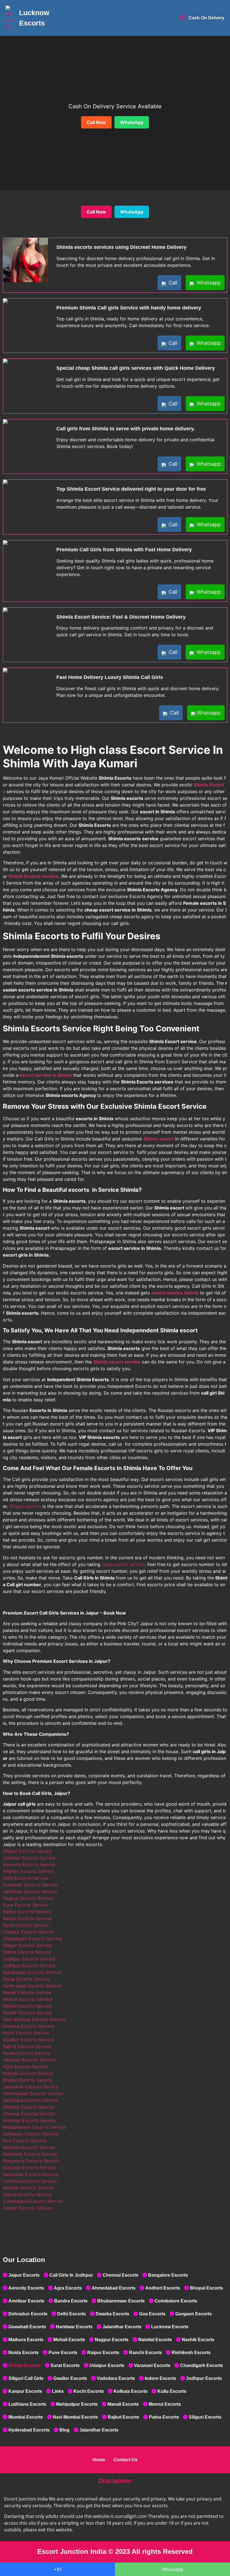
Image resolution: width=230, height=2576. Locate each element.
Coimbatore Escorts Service (33, 2201)
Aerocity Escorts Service (29, 1865)
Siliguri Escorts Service (27, 1851)
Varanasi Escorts (152, 2365)
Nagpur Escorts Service (28, 1898)
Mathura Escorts (26, 2340)
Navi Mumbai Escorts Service (34, 2019)
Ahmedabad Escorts (114, 2288)
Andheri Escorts (163, 2288)
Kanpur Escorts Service (28, 2208)
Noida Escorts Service (27, 2053)
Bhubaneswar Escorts (121, 2301)
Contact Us (126, 2460)
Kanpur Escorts (25, 2391)
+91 (58, 2569)
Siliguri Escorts (205, 2417)
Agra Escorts (68, 2288)
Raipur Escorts (103, 2353)
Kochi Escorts (89, 2391)
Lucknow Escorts (170, 2327)
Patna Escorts (164, 2417)
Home (99, 2460)
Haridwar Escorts (74, 2327)
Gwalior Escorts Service (28, 2040)
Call (172, 283)
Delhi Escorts (72, 2314)
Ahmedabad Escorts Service (33, 2093)
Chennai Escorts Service (29, 2114)
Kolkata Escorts (131, 2391)
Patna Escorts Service (26, 1979)
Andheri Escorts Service (28, 1871)
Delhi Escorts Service (26, 1878)
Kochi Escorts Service (26, 2033)
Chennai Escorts (120, 2275)
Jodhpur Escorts (204, 2378)
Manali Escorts (123, 2404)
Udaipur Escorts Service (29, 1932)
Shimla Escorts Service (27, 2194)
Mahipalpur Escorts (77, 2404)
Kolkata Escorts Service (28, 2073)
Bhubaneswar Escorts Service (34, 2127)
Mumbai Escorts (26, 2417)
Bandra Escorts (71, 2301)
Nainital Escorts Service (28, 2188)
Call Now (96, 122)
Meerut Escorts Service (28, 1999)
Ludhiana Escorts (27, 2404)
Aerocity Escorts (26, 2288)
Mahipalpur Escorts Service (32, 1972)
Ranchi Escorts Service (27, 1918)
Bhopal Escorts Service (27, 2080)
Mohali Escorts (69, 2340)
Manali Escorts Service (27, 1992)
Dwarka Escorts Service (28, 2026)
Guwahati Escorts (27, 2327)
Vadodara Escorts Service (30, 2100)
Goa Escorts (152, 2314)
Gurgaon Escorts (194, 2314)
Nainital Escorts (155, 2340)
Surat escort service (123, 1564)
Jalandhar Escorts (122, 2327)
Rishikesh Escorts (191, 2353)
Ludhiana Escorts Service (30, 2181)
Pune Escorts (63, 2353)
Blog (65, 2430)
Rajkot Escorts (123, 2417)
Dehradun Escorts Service (30, 2134)
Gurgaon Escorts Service (29, 2168)
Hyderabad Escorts (29, 2430)
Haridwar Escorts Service (30, 1891)
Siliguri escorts (25, 1506)
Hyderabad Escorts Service (32, 1986)
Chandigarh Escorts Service (32, 1939)
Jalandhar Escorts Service (31, 2087)
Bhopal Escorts (206, 2288)
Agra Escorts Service (25, 2067)
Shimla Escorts (25, 2365)
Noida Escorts (24, 2353)
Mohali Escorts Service (27, 2006)
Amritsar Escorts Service (29, 2120)
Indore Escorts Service (27, 1952)
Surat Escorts (65, 2365)
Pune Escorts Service (25, 1905)
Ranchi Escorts (145, 2353)
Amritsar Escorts (26, 2301)
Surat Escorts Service (26, 1925)
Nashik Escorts (198, 2340)
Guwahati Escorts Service (30, 1885)
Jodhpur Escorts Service (29, 1858)
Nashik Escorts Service (27, 2013)
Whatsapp (208, 283)
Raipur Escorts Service (27, 1912)
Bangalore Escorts (168, 2275)
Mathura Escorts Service (29, 2147)
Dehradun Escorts (28, 2314)
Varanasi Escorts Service (29, 2060)
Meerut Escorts (165, 2404)
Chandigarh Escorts (202, 2365)
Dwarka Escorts (112, 2314)
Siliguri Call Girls (26, 2378)
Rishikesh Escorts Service (30, 2154)
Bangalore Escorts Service (31, 2161)
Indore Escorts (160, 2378)
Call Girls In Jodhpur (71, 2275)
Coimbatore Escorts (176, 2301)
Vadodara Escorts (116, 2378)
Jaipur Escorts (24, 2275)
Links (58, 2391)
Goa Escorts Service (25, 2141)
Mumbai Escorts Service (29, 2107)
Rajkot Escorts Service (27, 2046)
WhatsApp (132, 122)
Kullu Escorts (172, 2391)
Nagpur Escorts (112, 2340)
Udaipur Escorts (107, 2365)
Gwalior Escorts (70, 2378)
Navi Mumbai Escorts (75, 2417)
